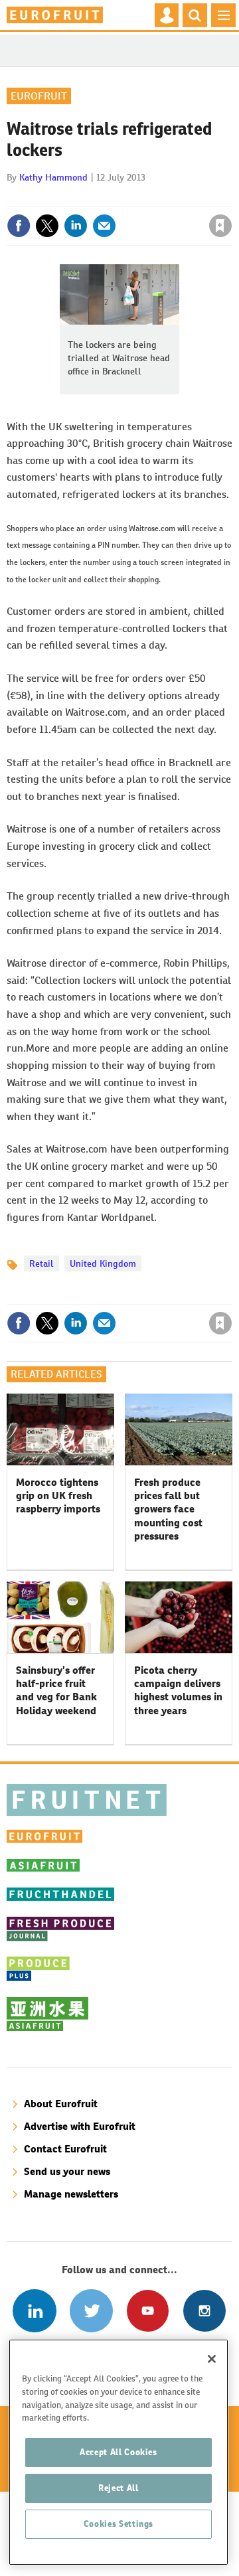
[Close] (212, 2359)
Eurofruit (39, 96)
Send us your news (67, 2171)
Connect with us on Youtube (148, 2311)
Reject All (119, 2488)
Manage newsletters (71, 2194)
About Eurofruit (61, 2104)
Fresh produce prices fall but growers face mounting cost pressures (168, 1509)
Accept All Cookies (119, 2452)
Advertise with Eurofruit (80, 2126)
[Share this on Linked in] (76, 226)
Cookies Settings (119, 2524)
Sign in (62, 197)
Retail (41, 1263)
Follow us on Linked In (34, 2311)
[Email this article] (104, 226)
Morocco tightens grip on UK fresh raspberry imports (58, 1496)
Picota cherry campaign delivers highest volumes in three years (178, 1690)
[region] (119, 2452)
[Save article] (220, 226)
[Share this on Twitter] (47, 226)
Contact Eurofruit (65, 2149)
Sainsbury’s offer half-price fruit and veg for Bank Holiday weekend (56, 1690)
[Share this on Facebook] (19, 226)
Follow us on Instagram (204, 2311)
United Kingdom (103, 1263)
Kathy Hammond (53, 177)
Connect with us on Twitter (91, 2311)
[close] (231, 197)
